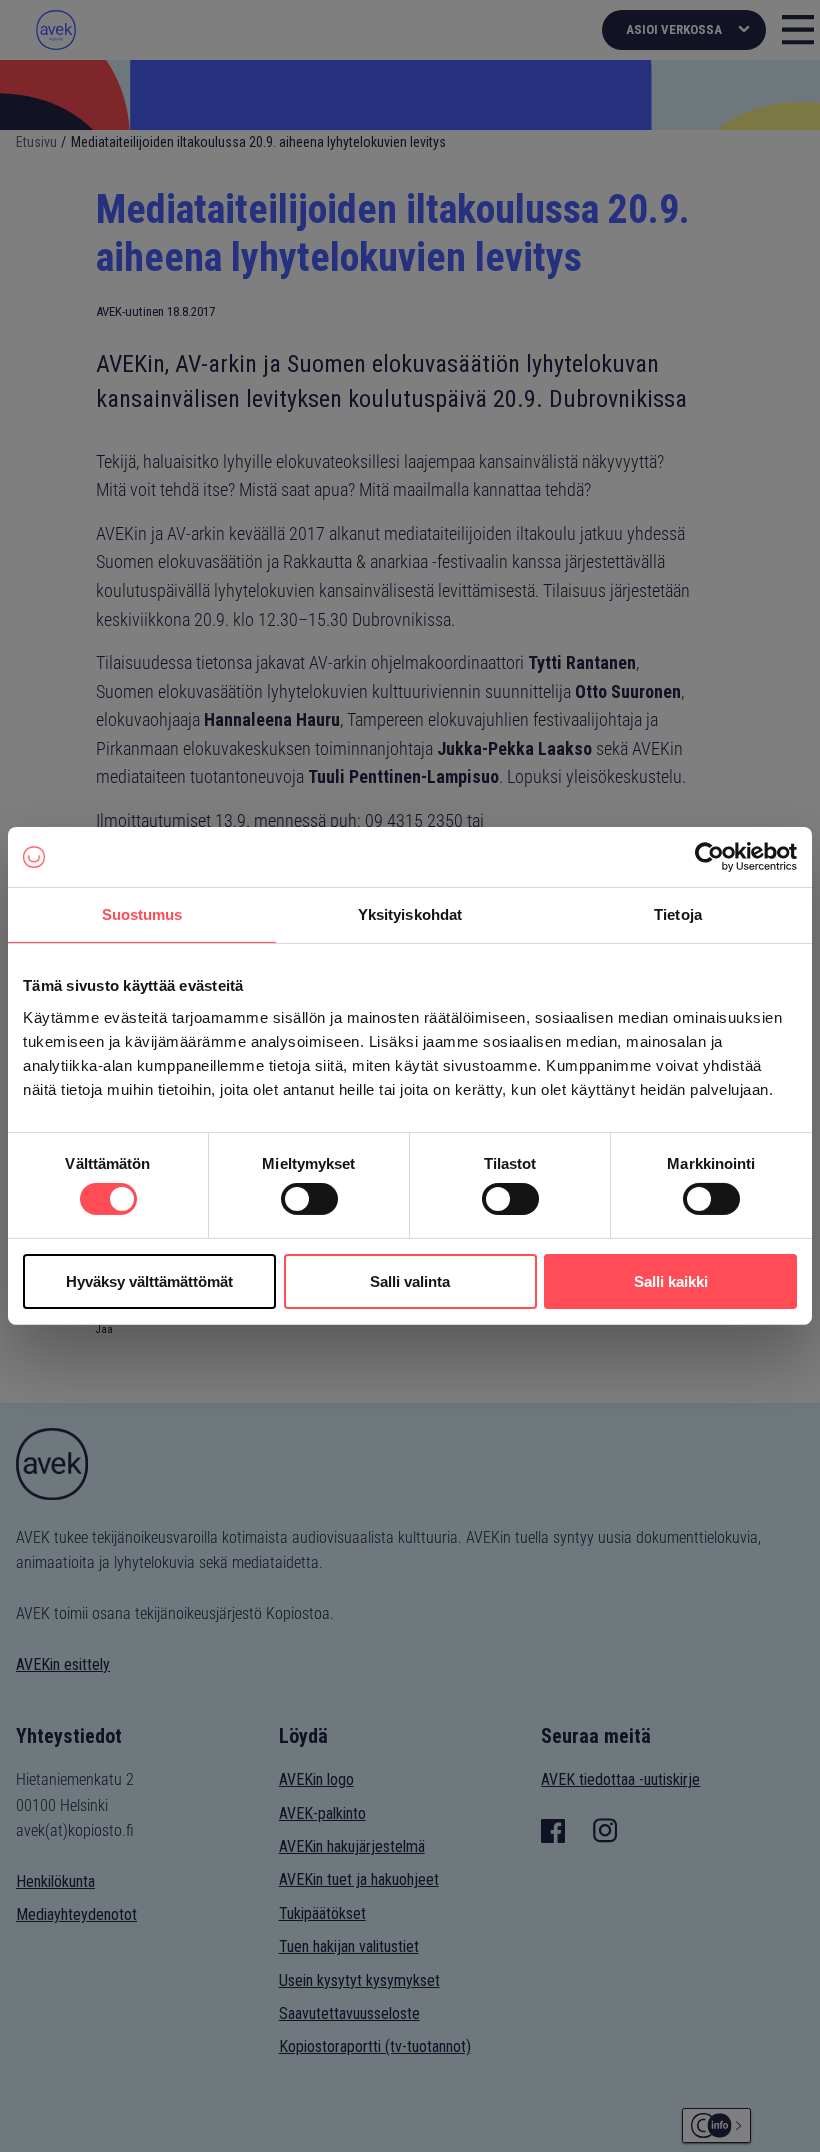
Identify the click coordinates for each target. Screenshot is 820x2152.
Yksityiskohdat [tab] (410, 914)
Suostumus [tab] (142, 914)
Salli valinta (410, 1281)
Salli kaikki (671, 1281)
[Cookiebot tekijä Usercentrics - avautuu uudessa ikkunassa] (709, 857)
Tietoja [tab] (678, 914)
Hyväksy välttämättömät (149, 1281)
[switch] (309, 1199)
